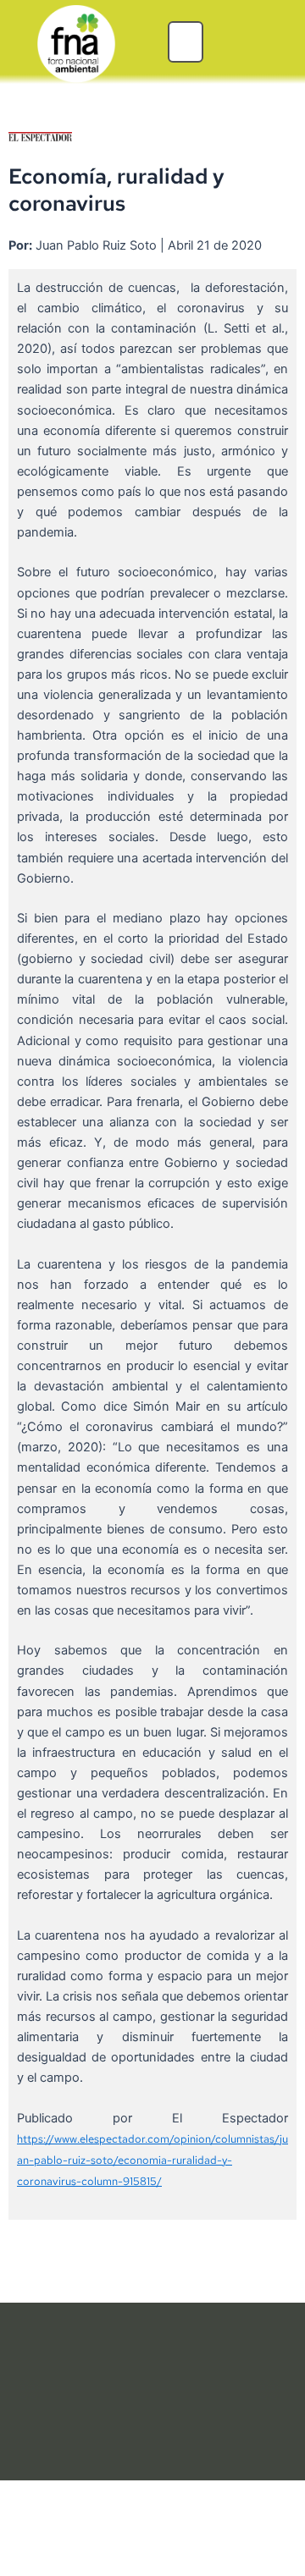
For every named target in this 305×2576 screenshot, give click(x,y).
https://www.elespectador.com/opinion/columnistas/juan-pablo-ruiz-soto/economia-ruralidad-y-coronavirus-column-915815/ (152, 2160)
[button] (186, 42)
